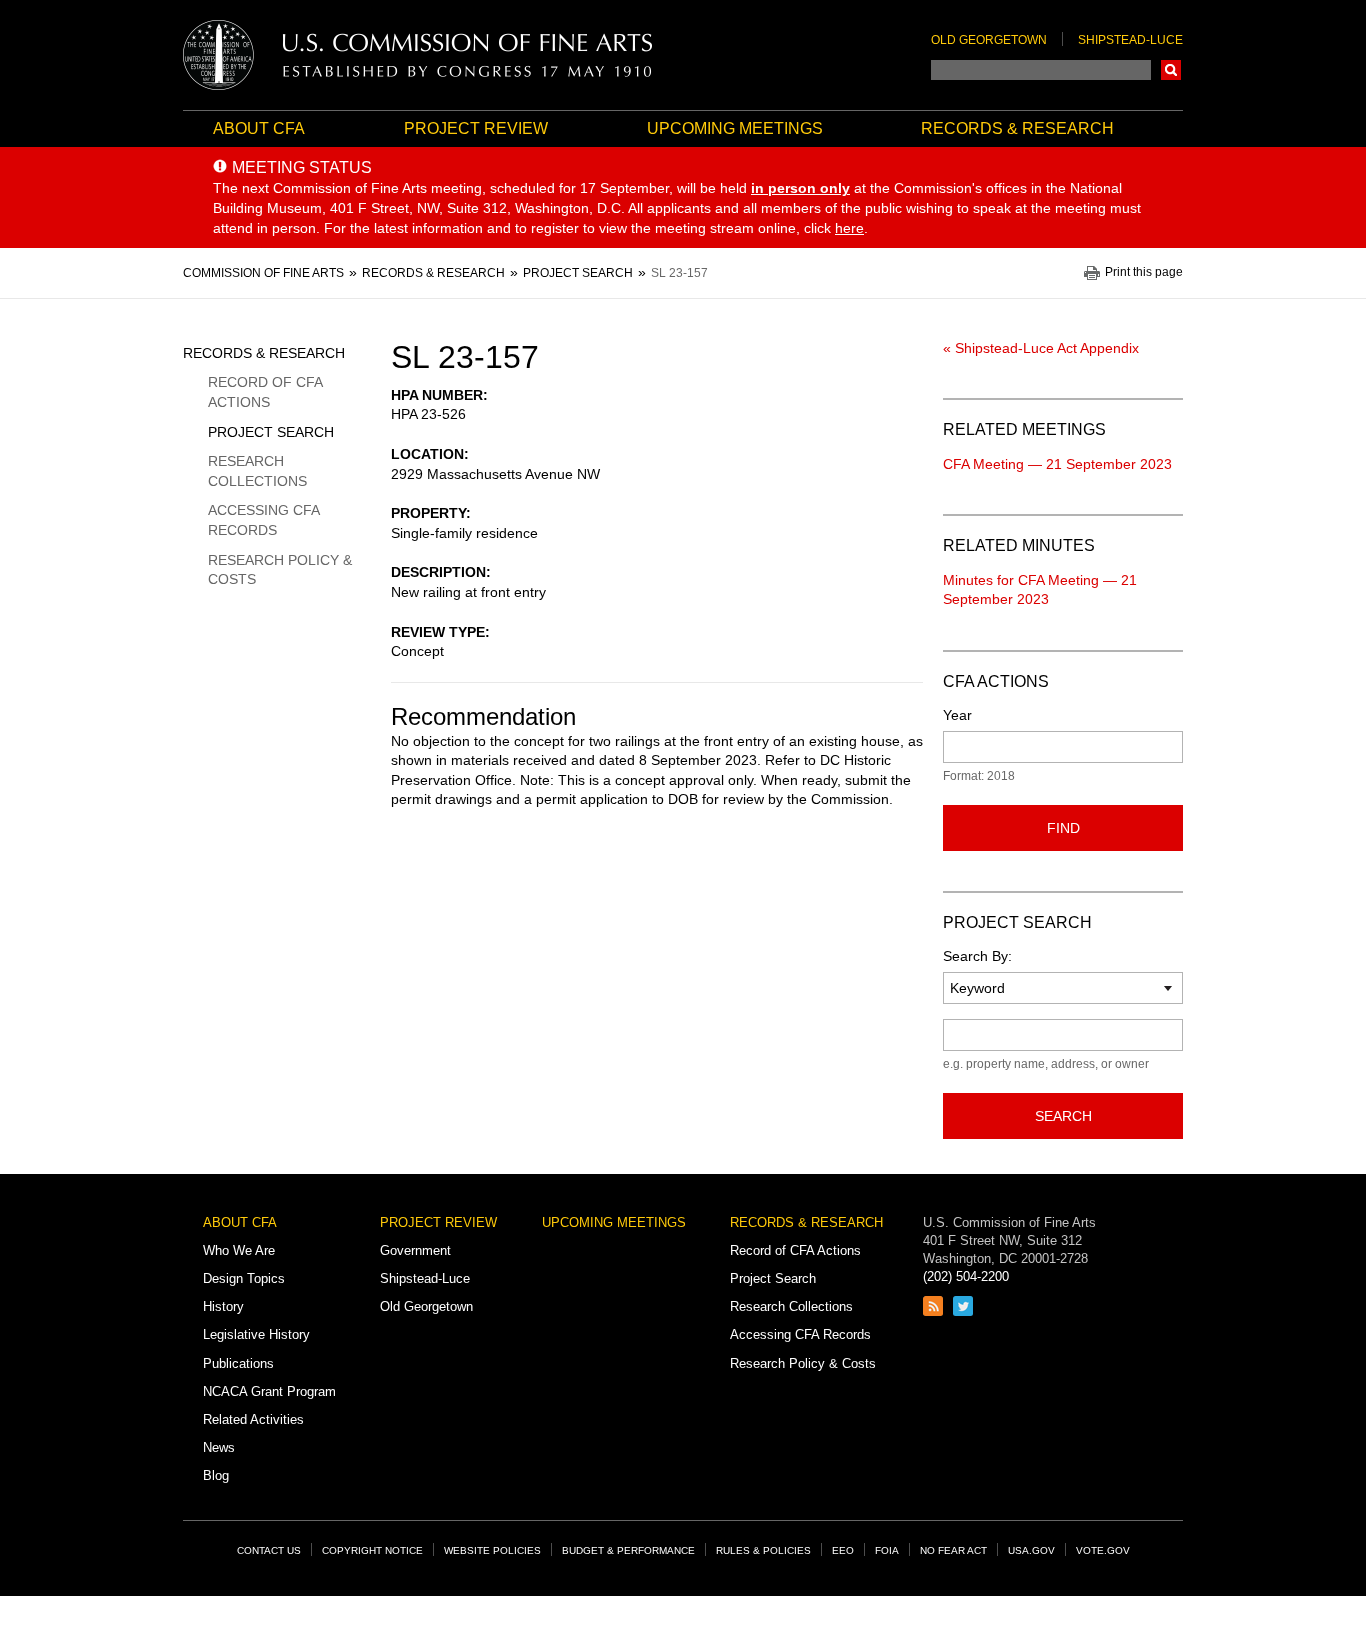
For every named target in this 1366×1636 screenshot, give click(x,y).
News (219, 1447)
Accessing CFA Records (263, 520)
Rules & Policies (763, 1550)
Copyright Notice (372, 1550)
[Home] (418, 55)
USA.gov (1031, 1550)
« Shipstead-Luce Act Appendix (1041, 348)
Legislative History (256, 1334)
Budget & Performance (628, 1550)
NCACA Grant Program (269, 1391)
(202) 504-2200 (966, 1276)
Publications (238, 1363)
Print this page (1144, 272)
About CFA (259, 128)
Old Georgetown (989, 40)
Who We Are (239, 1250)
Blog (216, 1475)
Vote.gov (1103, 1550)
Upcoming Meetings (735, 128)
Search (1171, 70)
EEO (843, 1550)
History (223, 1306)
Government (415, 1250)
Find (1063, 828)
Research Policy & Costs (280, 570)
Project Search (271, 432)
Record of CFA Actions (265, 392)
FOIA (887, 1550)
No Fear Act (953, 1550)
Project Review (476, 128)
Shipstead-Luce (1130, 40)
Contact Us (269, 1550)
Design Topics (244, 1278)
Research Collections (257, 471)
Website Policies (492, 1550)
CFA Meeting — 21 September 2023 (1057, 464)
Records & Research (1017, 128)
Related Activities (253, 1419)
